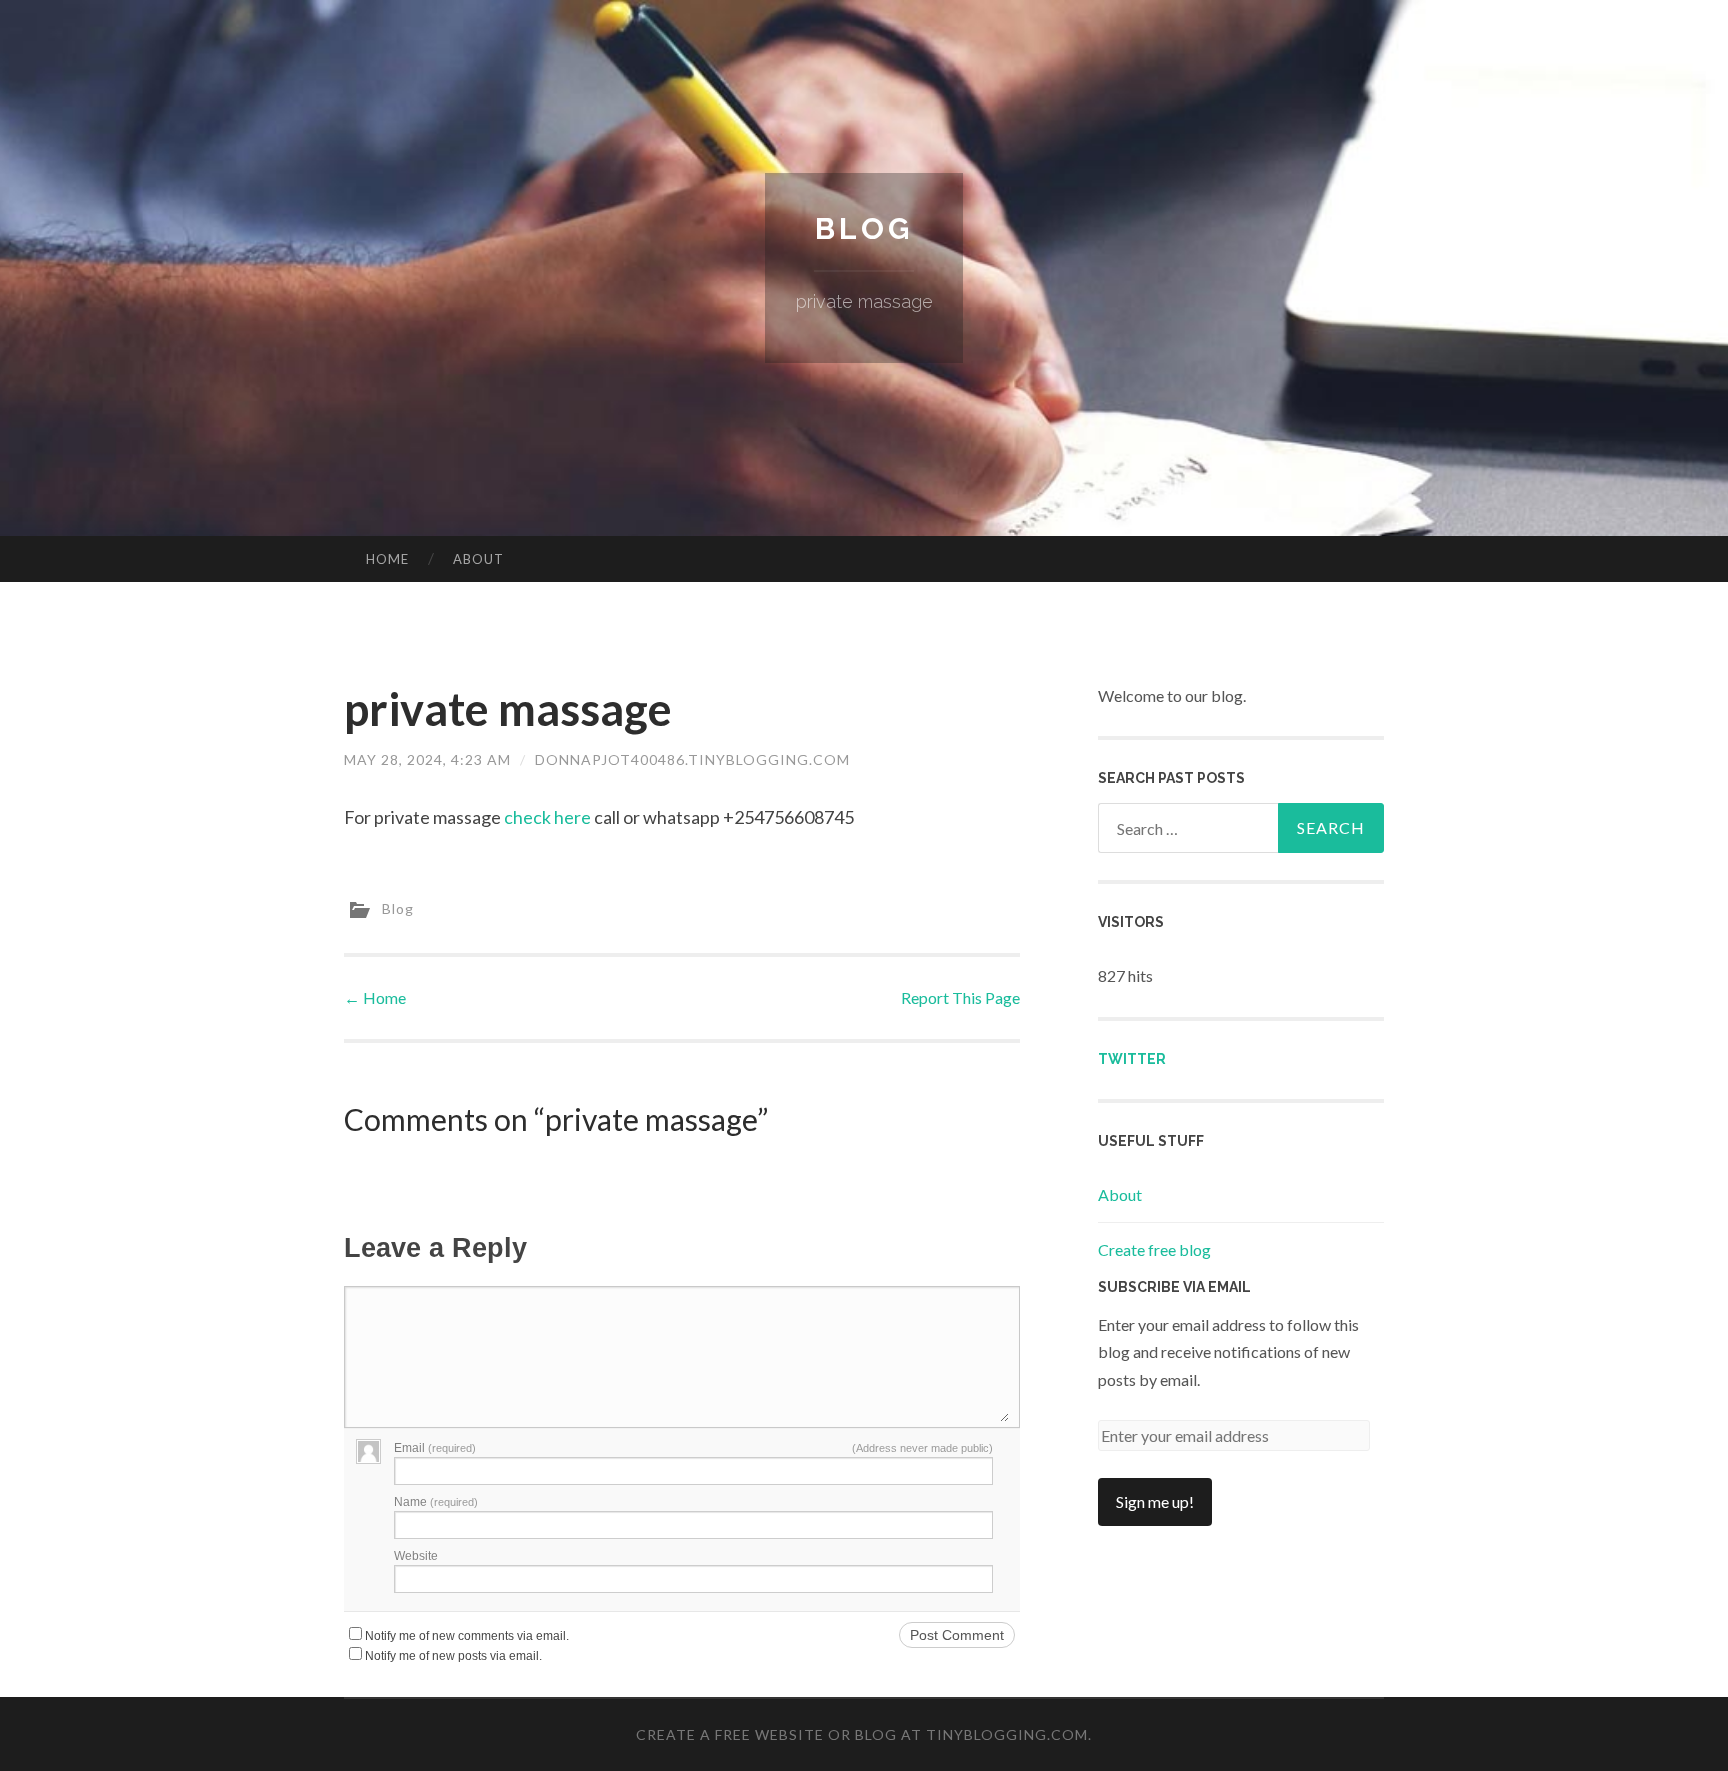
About (478, 559)
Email (435, 1448)
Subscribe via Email (1174, 1287)
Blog (864, 228)
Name (436, 1502)
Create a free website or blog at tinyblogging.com (862, 1734)
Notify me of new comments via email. (467, 1636)
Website (416, 1556)
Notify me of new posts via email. (453, 1656)
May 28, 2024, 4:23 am (427, 759)
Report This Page (960, 997)
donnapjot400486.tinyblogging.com (692, 759)
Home (387, 559)
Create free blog (1154, 1249)
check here (547, 817)
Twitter (1132, 1059)
